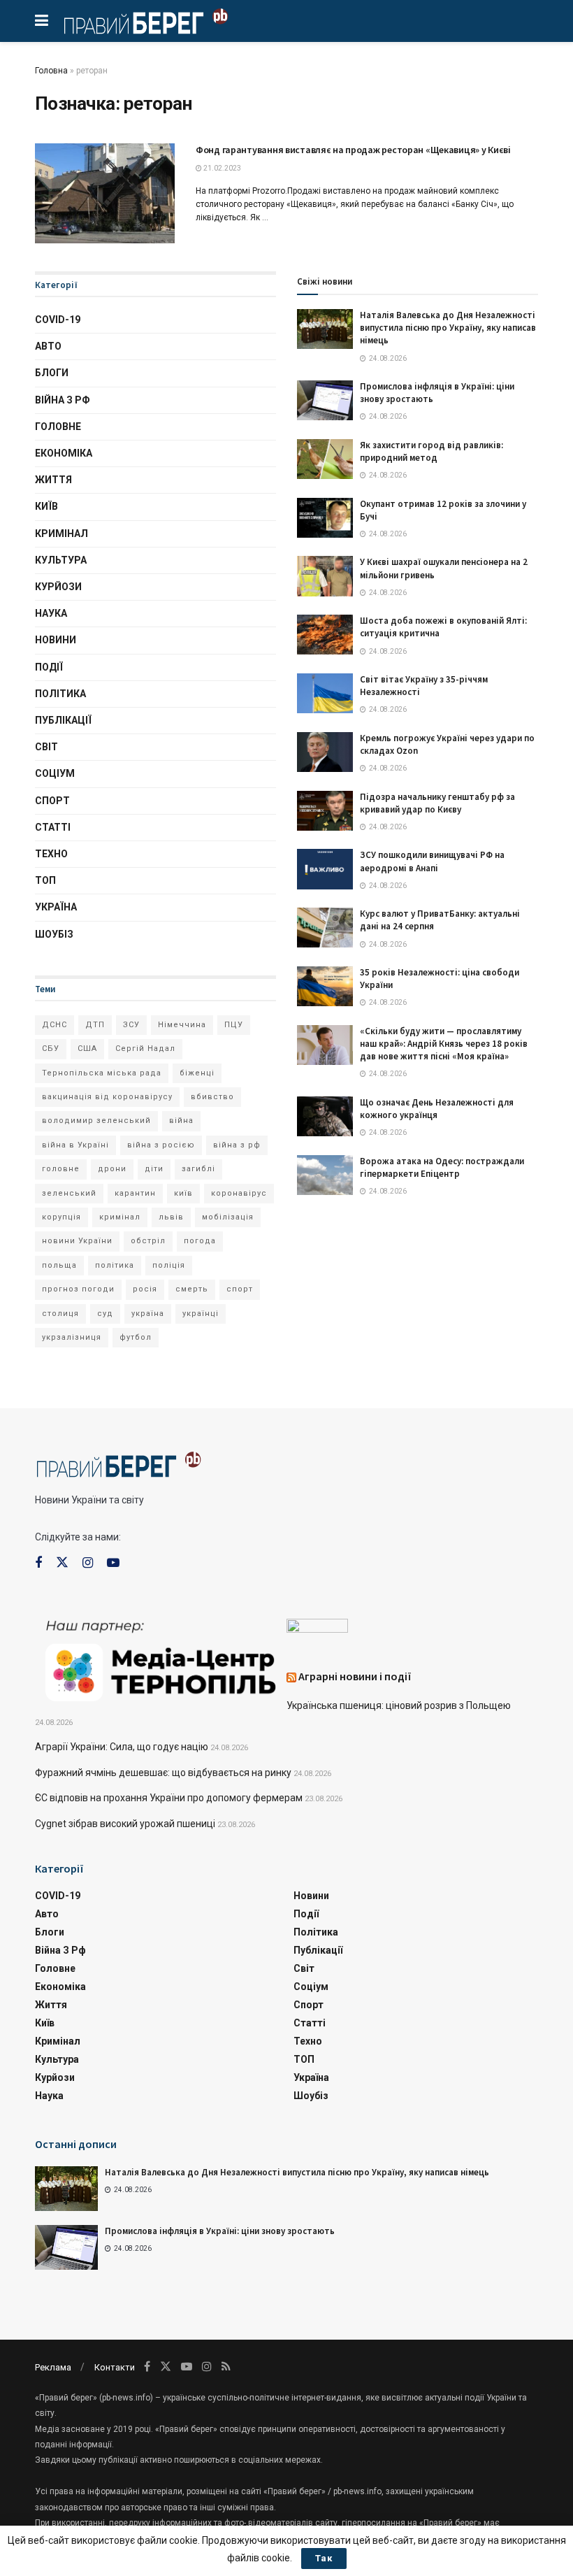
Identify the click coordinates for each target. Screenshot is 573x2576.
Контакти (115, 2367)
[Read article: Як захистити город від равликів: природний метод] (325, 459)
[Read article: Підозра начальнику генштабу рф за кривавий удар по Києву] (325, 811)
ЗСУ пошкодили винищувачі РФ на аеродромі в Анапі (432, 861)
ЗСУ (131, 1025)
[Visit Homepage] (146, 21)
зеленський (69, 1193)
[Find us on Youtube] (113, 1563)
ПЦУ (234, 1025)
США (87, 1049)
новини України (77, 1241)
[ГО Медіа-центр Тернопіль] (161, 1659)
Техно (51, 854)
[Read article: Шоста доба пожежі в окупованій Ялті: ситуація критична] (325, 635)
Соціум (55, 773)
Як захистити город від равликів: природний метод (431, 451)
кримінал (120, 1217)
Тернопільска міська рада (102, 1073)
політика (115, 1265)
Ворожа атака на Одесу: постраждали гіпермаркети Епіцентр (442, 1167)
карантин (135, 1193)
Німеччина (182, 1025)
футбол (136, 1337)
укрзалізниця (72, 1337)
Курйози (58, 587)
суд (105, 1314)
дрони (112, 1169)
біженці (197, 1073)
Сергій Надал (145, 1049)
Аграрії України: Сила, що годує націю (122, 1747)
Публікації (63, 720)
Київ (46, 506)
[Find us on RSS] (226, 2367)
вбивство (212, 1097)
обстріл (148, 1241)
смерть (192, 1289)
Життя (53, 480)
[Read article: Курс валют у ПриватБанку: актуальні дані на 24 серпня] (325, 928)
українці (201, 1314)
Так (324, 2558)
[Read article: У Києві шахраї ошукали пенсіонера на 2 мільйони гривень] (325, 576)
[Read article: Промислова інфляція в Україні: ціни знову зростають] (325, 400)
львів (171, 1217)
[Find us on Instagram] (88, 1563)
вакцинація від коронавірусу (107, 1097)
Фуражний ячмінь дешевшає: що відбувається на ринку (163, 1773)
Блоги (52, 373)
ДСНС (55, 1025)
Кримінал (61, 534)
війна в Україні (75, 1145)
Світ (46, 747)
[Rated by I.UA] (317, 1629)
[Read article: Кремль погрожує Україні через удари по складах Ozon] (325, 752)
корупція (61, 1217)
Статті (53, 827)
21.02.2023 (222, 168)
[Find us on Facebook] (38, 1563)
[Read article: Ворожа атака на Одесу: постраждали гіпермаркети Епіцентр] (325, 1175)
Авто (48, 346)
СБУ (51, 1049)
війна (181, 1121)
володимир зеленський (96, 1121)
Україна (56, 907)
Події (49, 667)
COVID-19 (58, 320)
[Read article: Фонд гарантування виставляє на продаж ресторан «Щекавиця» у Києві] (105, 193)
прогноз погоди (78, 1289)
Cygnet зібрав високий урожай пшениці (125, 1824)
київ (183, 1193)
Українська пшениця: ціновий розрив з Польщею (399, 1705)
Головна (51, 71)
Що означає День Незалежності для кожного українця (437, 1109)
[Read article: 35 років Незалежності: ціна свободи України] (325, 986)
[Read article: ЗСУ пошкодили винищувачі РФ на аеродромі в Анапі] (325, 869)
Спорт (52, 801)
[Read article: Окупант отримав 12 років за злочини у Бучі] (325, 518)
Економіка (64, 453)
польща (59, 1265)
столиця (60, 1314)
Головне (58, 427)
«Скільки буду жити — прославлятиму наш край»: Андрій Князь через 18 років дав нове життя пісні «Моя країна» (444, 1044)
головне (61, 1169)
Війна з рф (63, 400)
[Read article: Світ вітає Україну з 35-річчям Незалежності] (325, 693)
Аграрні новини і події (355, 1676)
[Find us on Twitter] (62, 1563)
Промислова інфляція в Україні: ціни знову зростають (220, 2231)
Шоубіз (54, 934)
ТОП (45, 880)
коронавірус (239, 1193)
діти (154, 1169)
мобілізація (228, 1217)
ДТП (95, 1025)
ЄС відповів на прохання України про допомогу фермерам (169, 1798)
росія (145, 1289)
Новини (56, 640)
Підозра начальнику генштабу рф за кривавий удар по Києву (437, 803)
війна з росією (161, 1145)
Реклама (53, 2367)
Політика (60, 694)
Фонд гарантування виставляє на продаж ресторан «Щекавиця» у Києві (353, 150)
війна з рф (237, 1145)
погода (200, 1241)
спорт (240, 1289)
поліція (169, 1265)
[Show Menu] (42, 21)
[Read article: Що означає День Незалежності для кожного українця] (325, 1116)
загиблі (198, 1169)
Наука (51, 613)
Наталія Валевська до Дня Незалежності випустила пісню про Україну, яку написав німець (448, 328)
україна (148, 1314)
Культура (61, 560)
